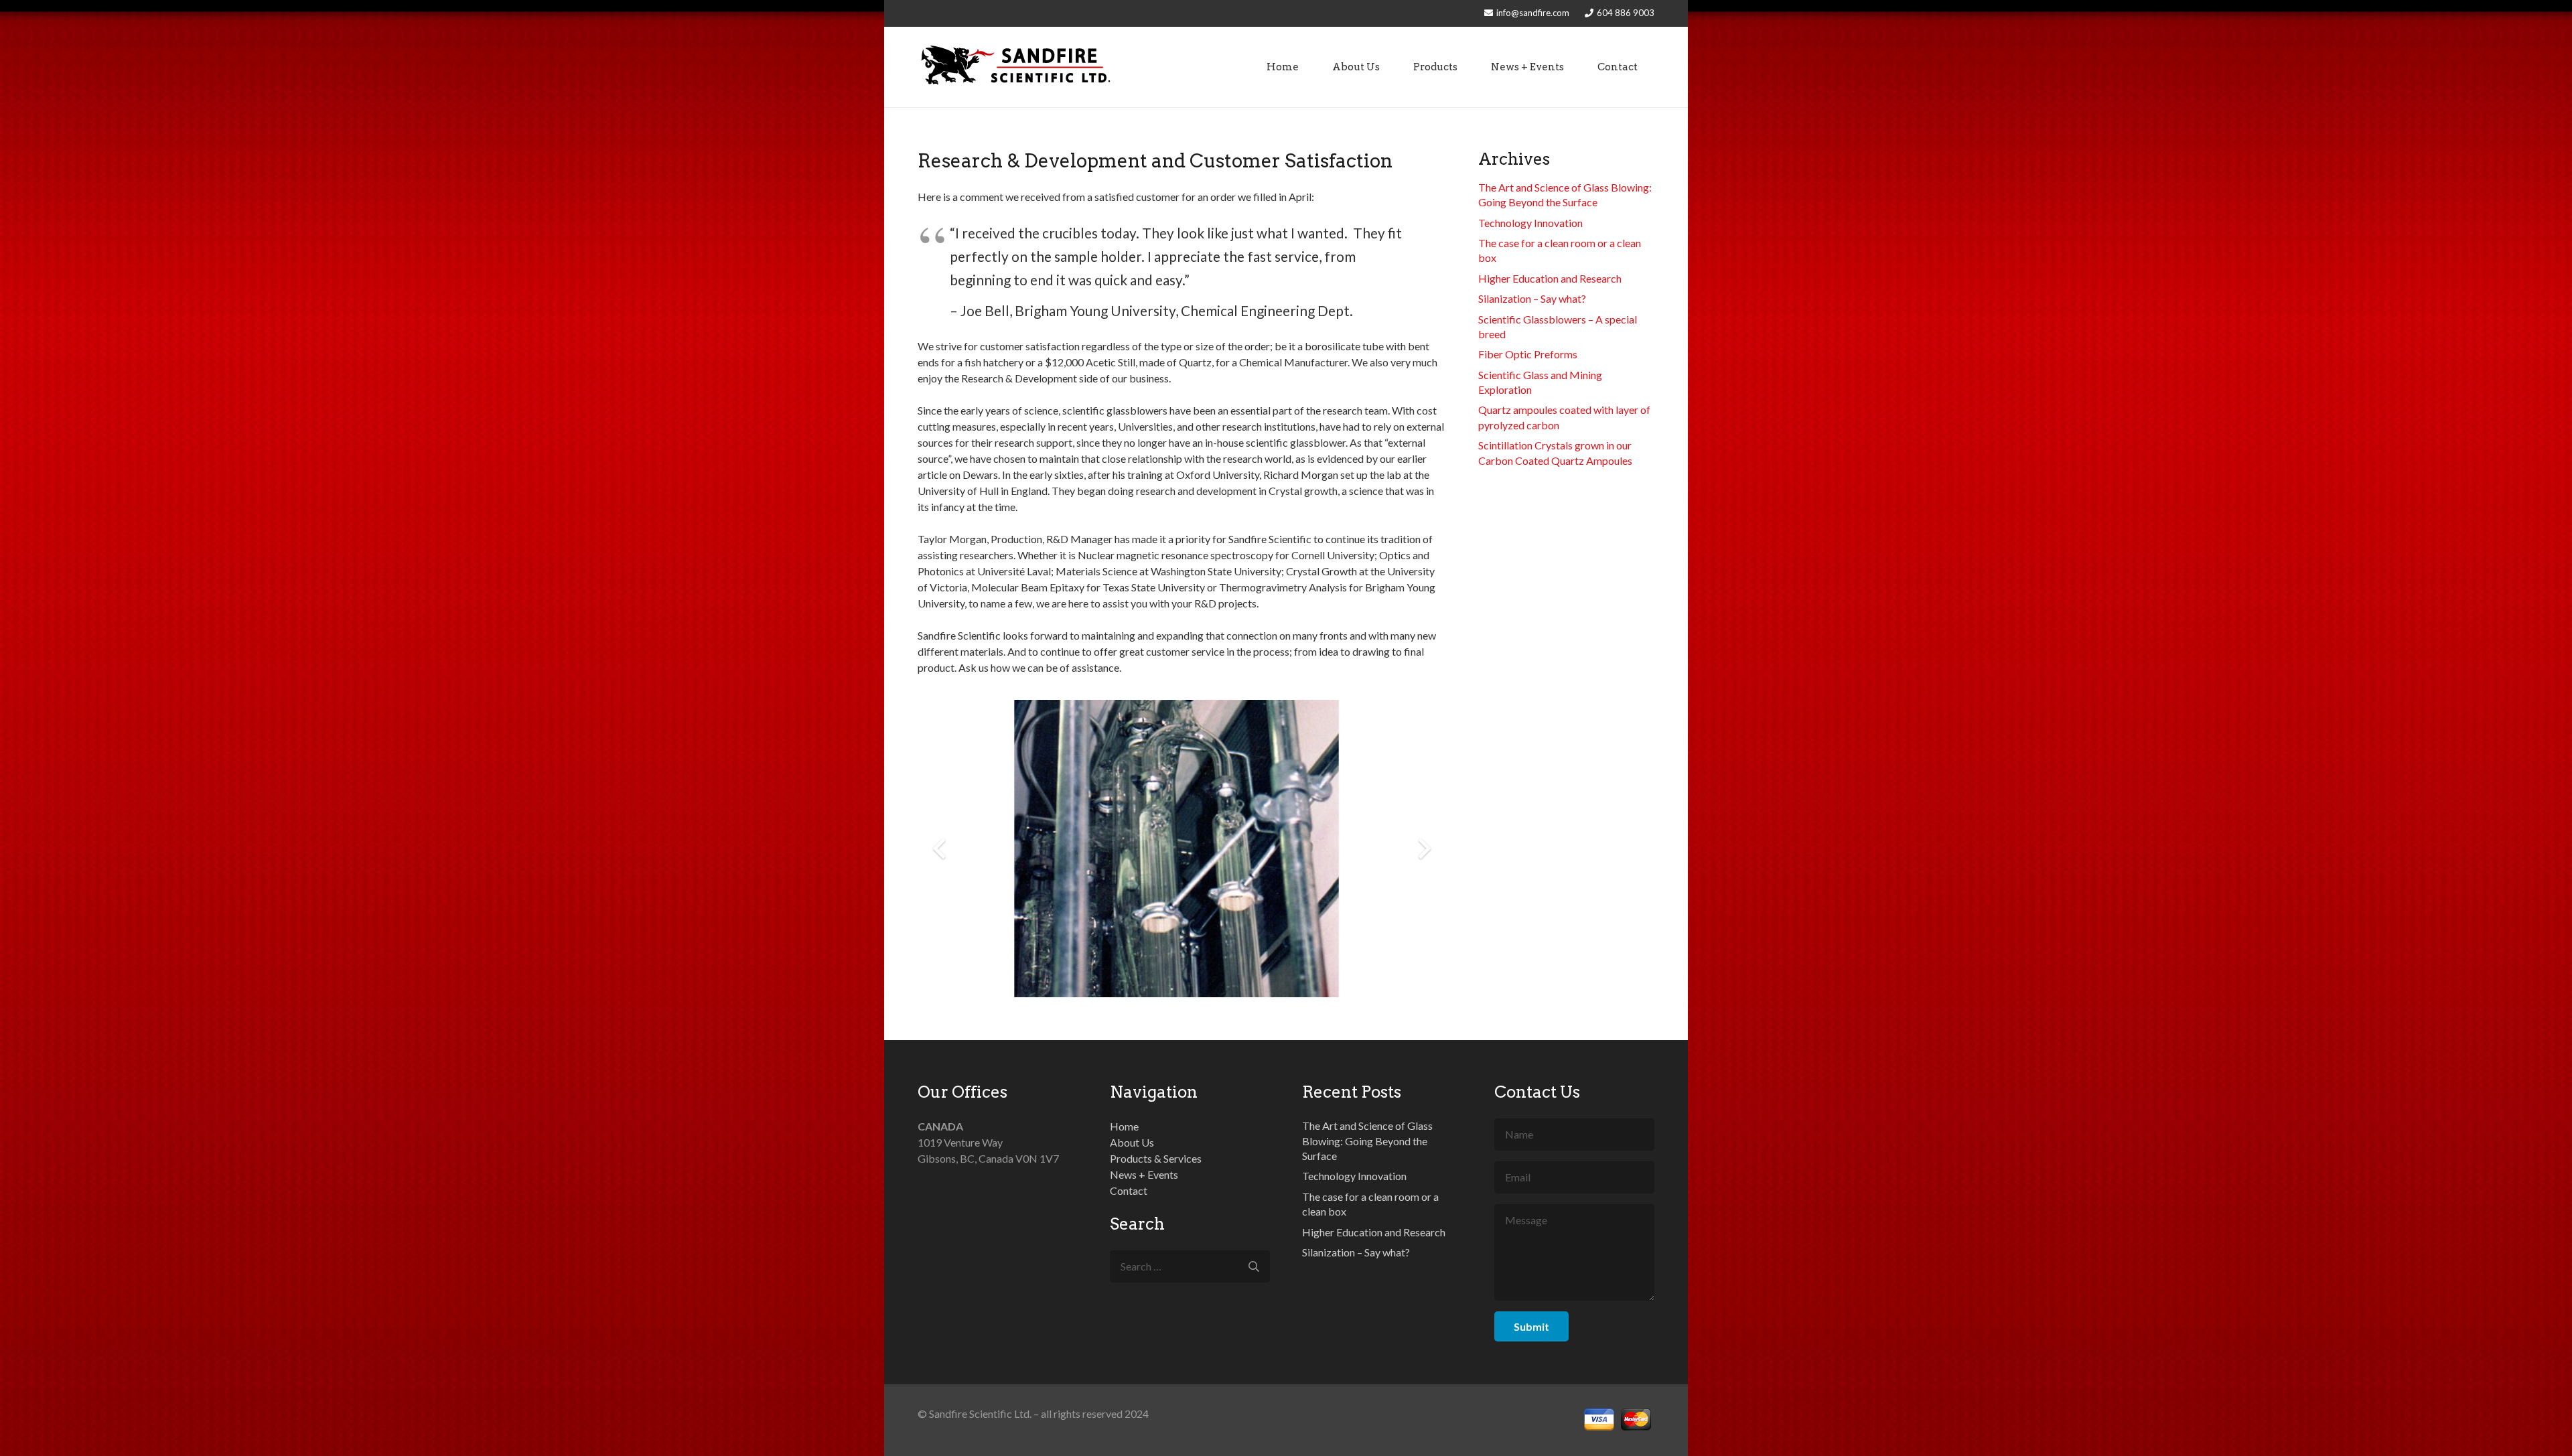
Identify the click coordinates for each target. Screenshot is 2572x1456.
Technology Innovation (1530, 223)
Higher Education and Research (1550, 278)
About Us (1132, 1142)
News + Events (1144, 1174)
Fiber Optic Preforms (1528, 354)
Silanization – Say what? (1532, 298)
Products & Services (1156, 1158)
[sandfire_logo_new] (1016, 67)
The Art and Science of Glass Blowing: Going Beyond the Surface (1367, 1141)
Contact (1129, 1190)
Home (1124, 1126)
